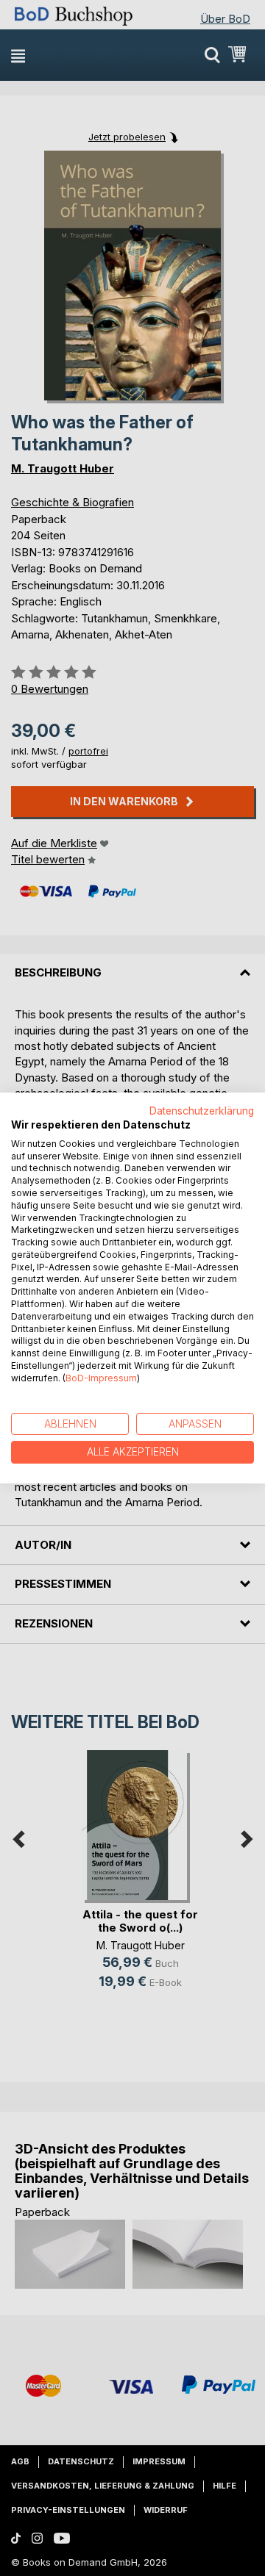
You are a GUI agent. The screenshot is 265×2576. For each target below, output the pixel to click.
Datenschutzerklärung (202, 1111)
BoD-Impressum (101, 1378)
